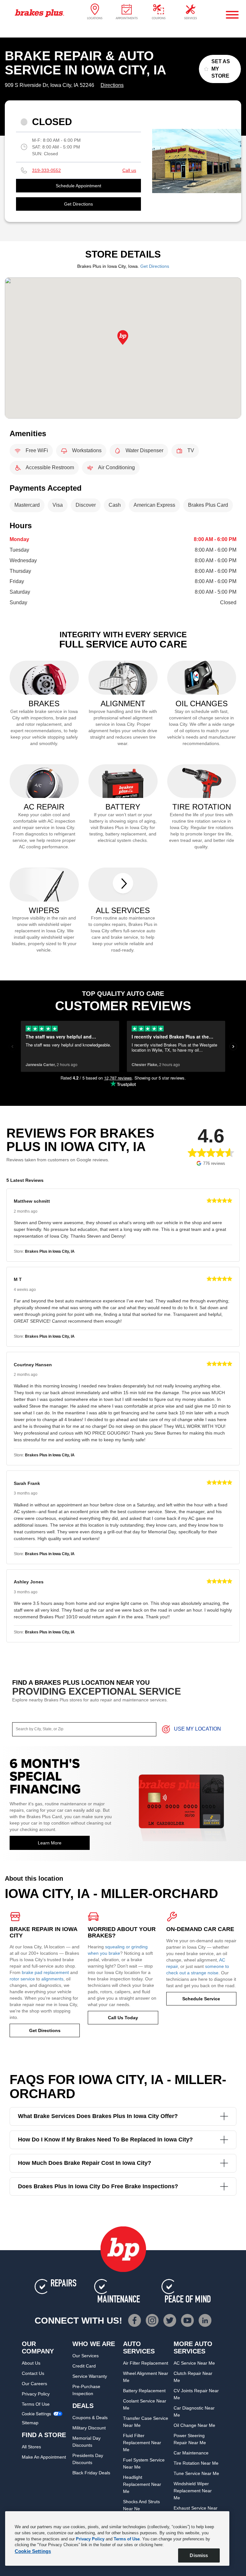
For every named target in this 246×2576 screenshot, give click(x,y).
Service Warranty (90, 2376)
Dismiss (199, 2555)
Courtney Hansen (33, 1365)
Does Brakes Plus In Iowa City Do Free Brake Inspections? (98, 2186)
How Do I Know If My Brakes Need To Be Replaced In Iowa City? (105, 2140)
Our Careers (34, 2384)
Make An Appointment (44, 2457)
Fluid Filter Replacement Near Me (142, 2443)
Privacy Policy (36, 2394)
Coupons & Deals (90, 2418)
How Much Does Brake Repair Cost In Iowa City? (85, 2163)
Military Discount (89, 2428)
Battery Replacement (144, 2391)
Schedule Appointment (78, 186)
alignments (52, 1979)
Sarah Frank (27, 1483)
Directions (112, 85)
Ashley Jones (29, 1582)
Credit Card (84, 2366)
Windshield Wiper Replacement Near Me (193, 2491)
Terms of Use (36, 2404)
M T (18, 1279)
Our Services (86, 2356)
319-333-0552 (46, 170)
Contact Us (33, 2373)
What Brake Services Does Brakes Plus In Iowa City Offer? (98, 2116)
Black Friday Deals (91, 2473)
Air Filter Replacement (146, 2363)
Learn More (50, 1843)
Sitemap (30, 2423)
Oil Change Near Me (194, 2425)
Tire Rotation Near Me (196, 2463)
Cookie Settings (37, 2414)
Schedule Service (201, 1999)
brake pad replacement (45, 1972)
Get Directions (78, 204)
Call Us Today (123, 2018)
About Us (31, 2363)
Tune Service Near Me (196, 2473)
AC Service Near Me (194, 2363)
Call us (129, 170)
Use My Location (197, 1729)
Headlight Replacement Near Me (142, 2484)
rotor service (22, 1979)
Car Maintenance (191, 2453)
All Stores (31, 2447)
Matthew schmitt (32, 1201)
